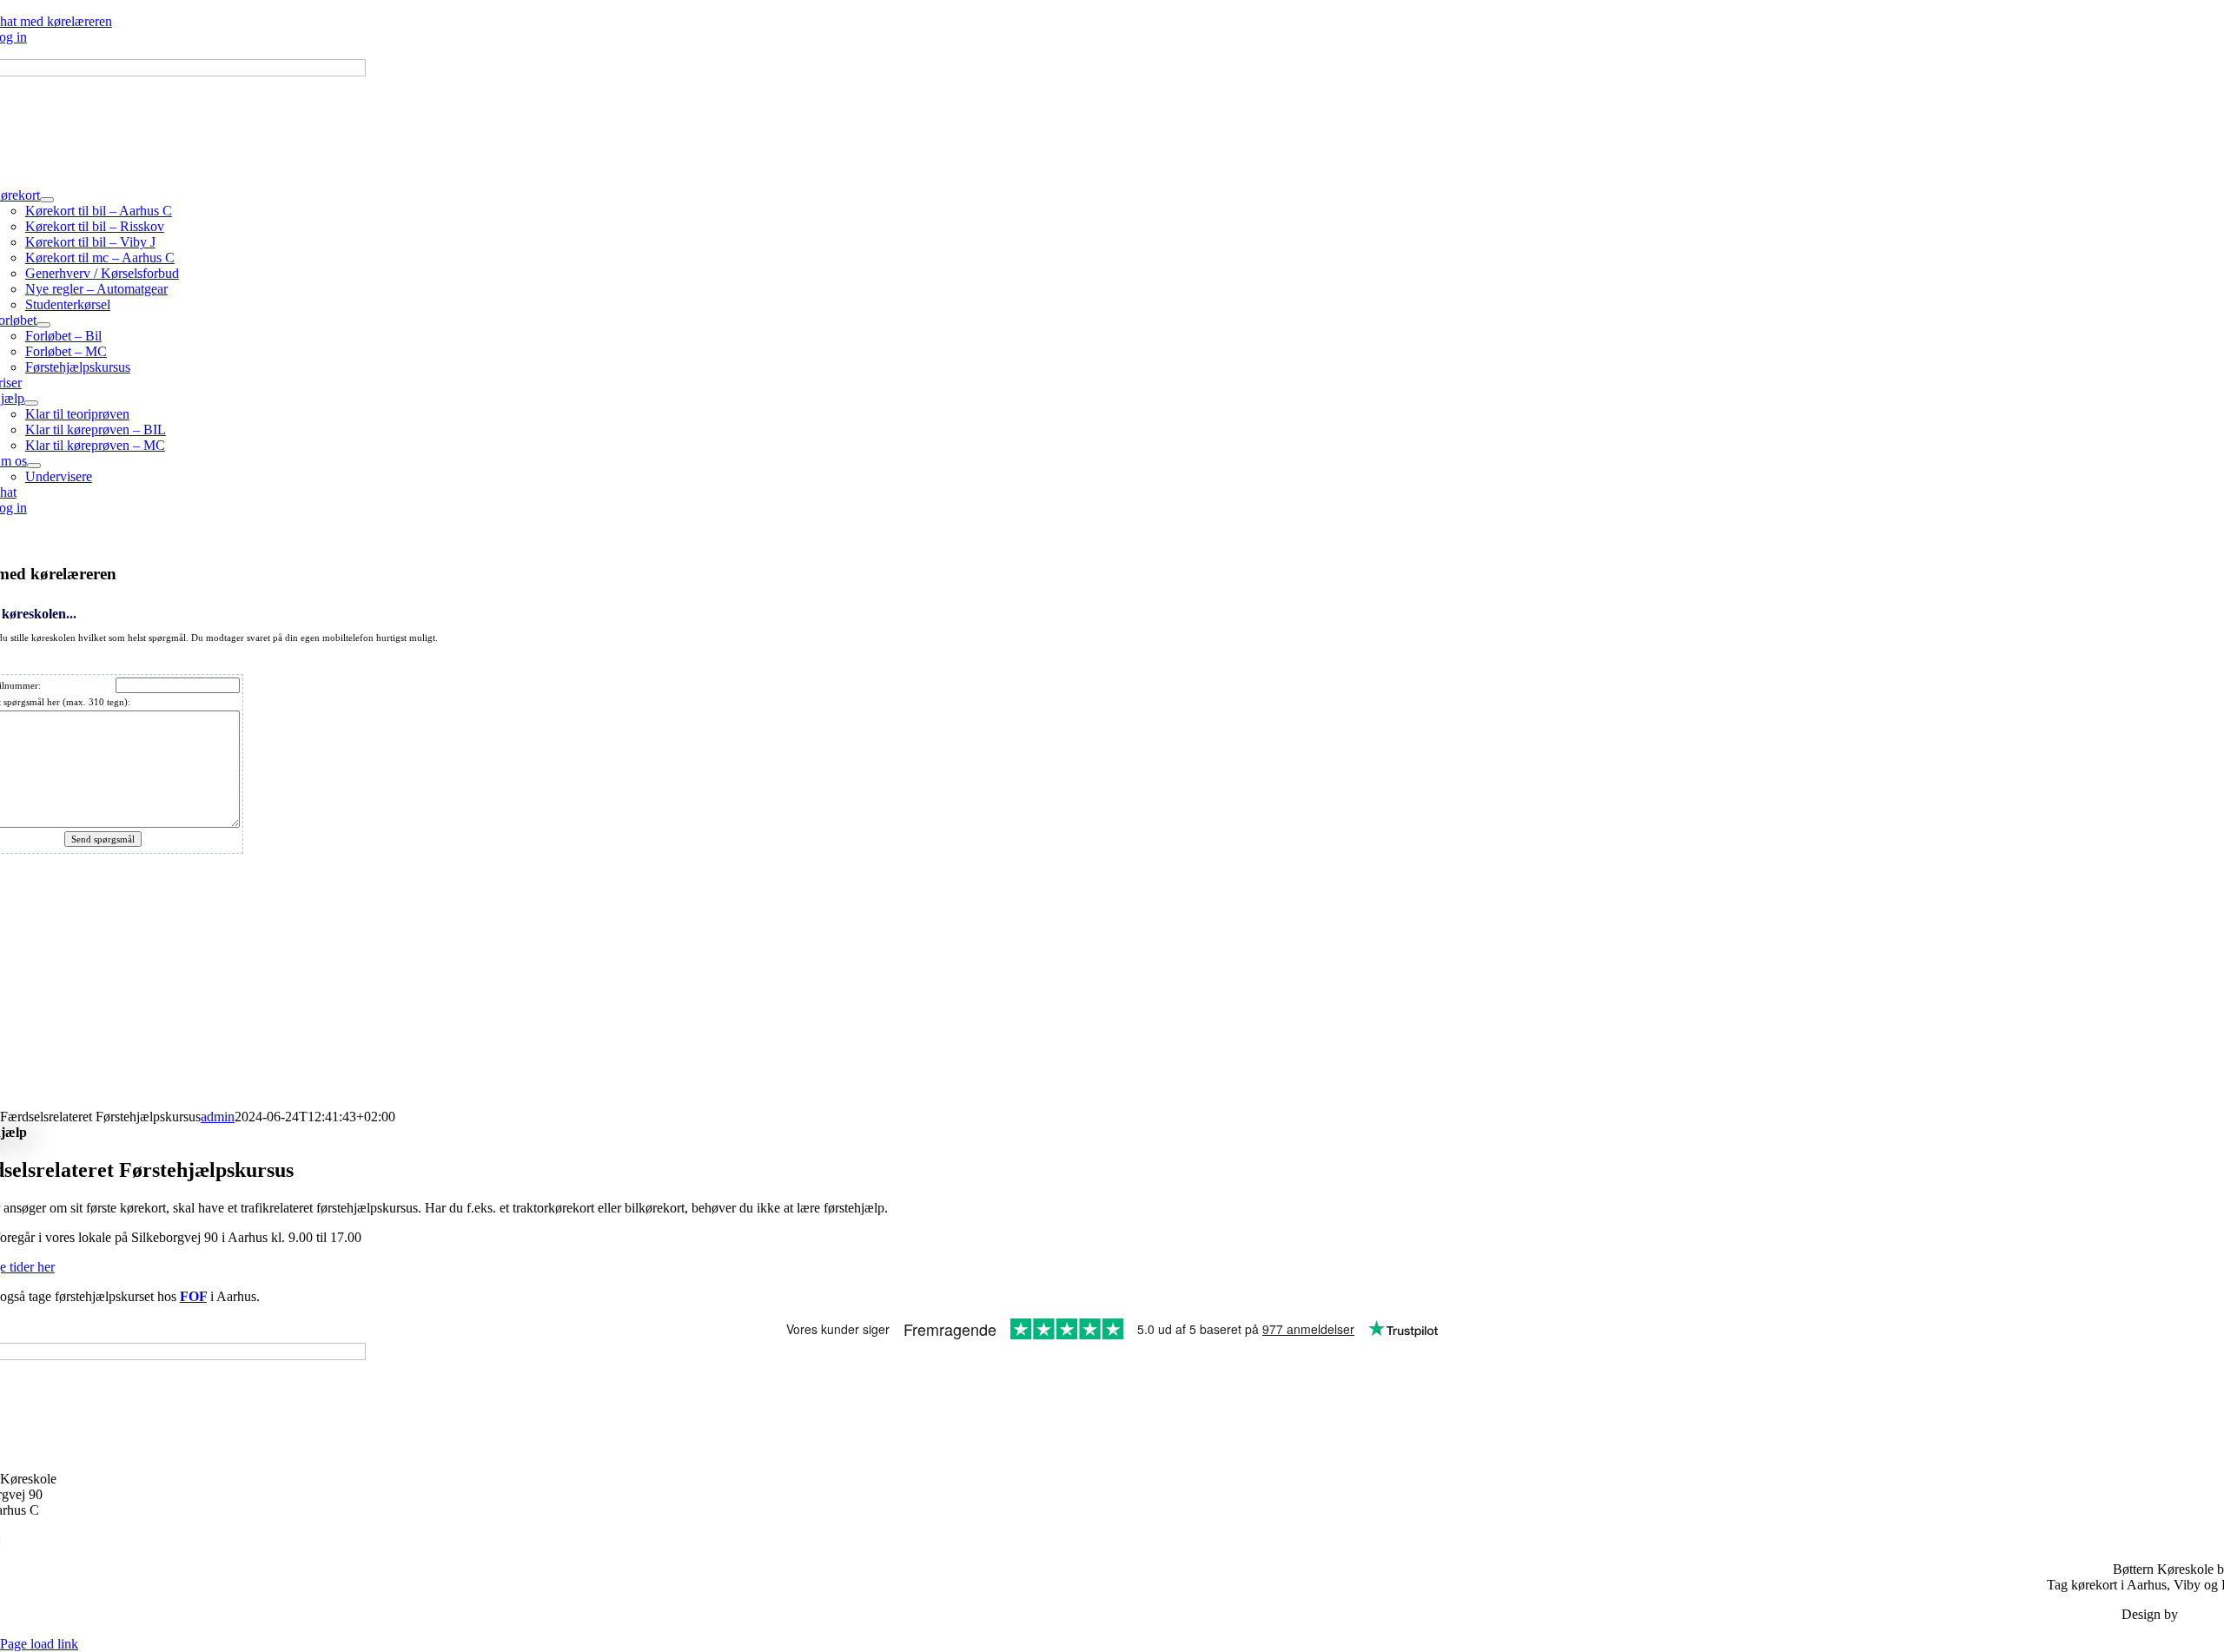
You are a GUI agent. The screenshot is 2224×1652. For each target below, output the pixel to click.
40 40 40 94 (37, 1540)
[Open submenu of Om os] (34, 466)
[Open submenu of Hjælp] (31, 403)
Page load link (39, 1644)
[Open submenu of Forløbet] (43, 325)
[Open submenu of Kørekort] (47, 200)
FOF (193, 1296)
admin (218, 1117)
